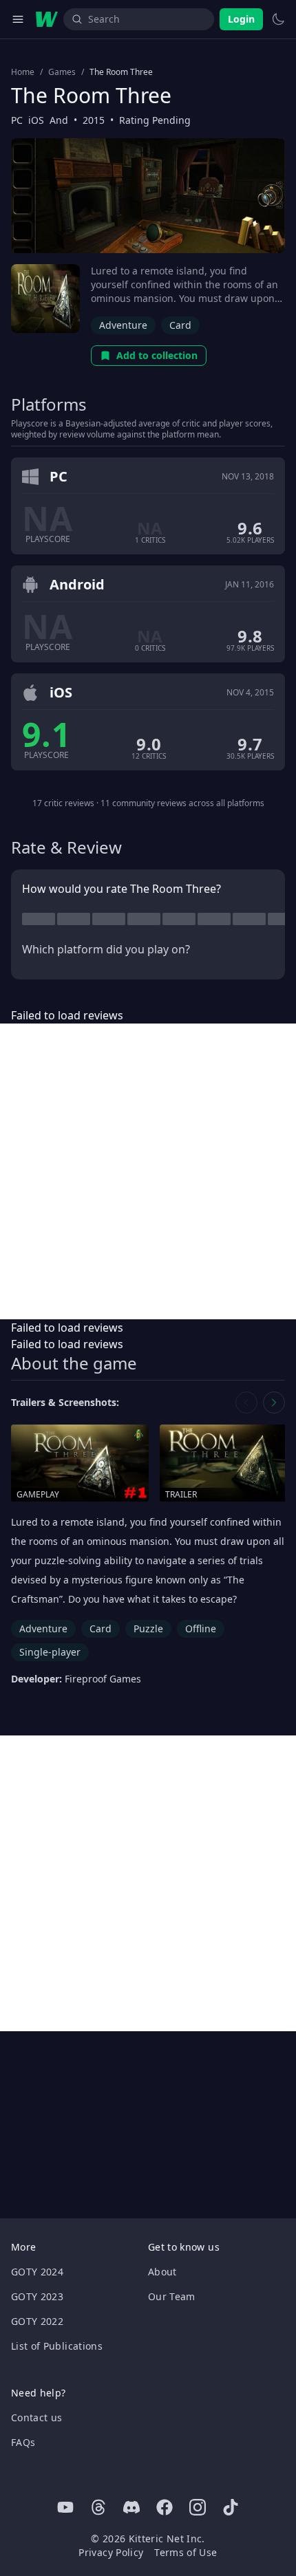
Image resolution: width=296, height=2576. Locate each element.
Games (62, 72)
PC (17, 120)
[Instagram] (198, 2507)
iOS (36, 120)
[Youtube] (65, 2507)
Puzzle (148, 1628)
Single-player (50, 1652)
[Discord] (131, 2507)
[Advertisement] (148, 1171)
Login (241, 19)
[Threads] (98, 2507)
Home (23, 72)
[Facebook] (165, 2507)
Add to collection (157, 355)
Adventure (123, 325)
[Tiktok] (231, 2507)
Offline (201, 1628)
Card (180, 325)
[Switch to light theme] (278, 19)
